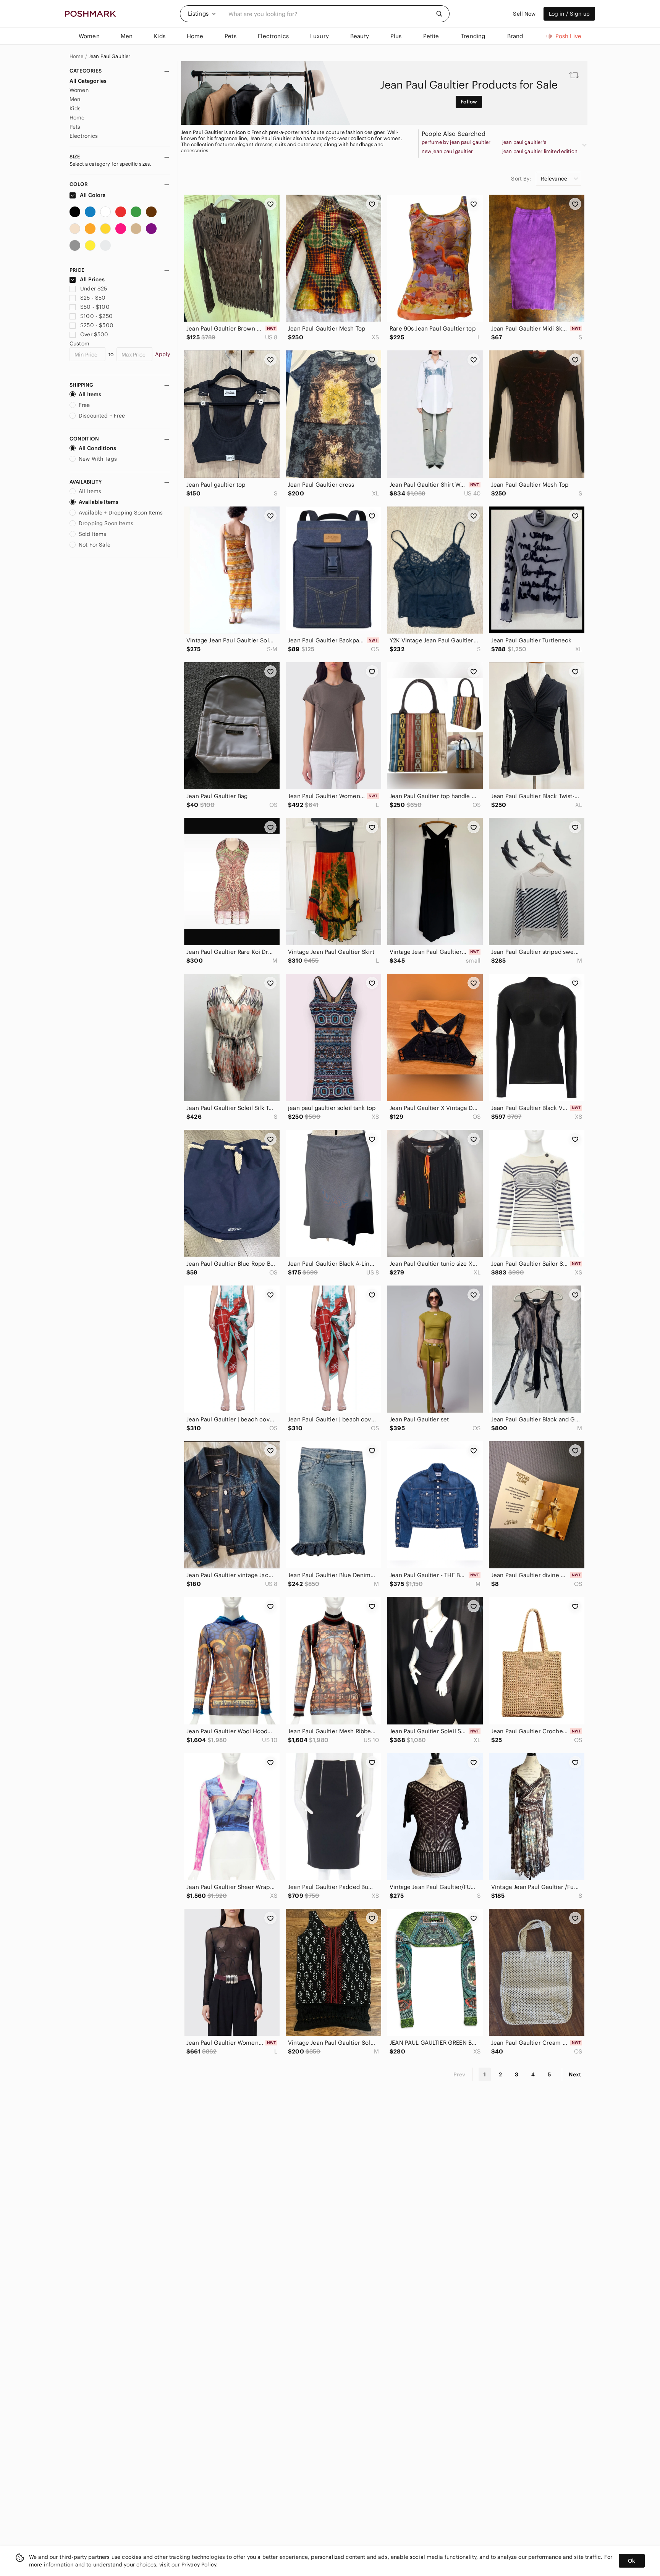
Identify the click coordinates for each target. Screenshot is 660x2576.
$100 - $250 (96, 316)
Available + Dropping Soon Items (121, 513)
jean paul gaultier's (524, 142)
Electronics (84, 136)
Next (575, 2074)
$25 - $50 (93, 298)
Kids (75, 108)
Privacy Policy (199, 2565)
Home (77, 56)
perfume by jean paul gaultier (456, 142)
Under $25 (94, 289)
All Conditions (97, 448)
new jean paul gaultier (447, 152)
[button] (202, 14)
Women (79, 90)
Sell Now (524, 14)
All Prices (92, 279)
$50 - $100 (95, 307)
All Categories (88, 81)
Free (84, 405)
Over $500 (94, 334)
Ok (632, 2561)
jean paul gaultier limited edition (540, 152)
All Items (90, 394)
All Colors (92, 195)
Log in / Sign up (569, 14)
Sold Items (93, 534)
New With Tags (98, 459)
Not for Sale (95, 545)
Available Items (99, 502)
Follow (469, 102)
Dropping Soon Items (106, 523)
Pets (75, 127)
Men (75, 99)
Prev (459, 2074)
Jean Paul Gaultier (110, 56)
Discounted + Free (102, 416)
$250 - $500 (97, 325)
